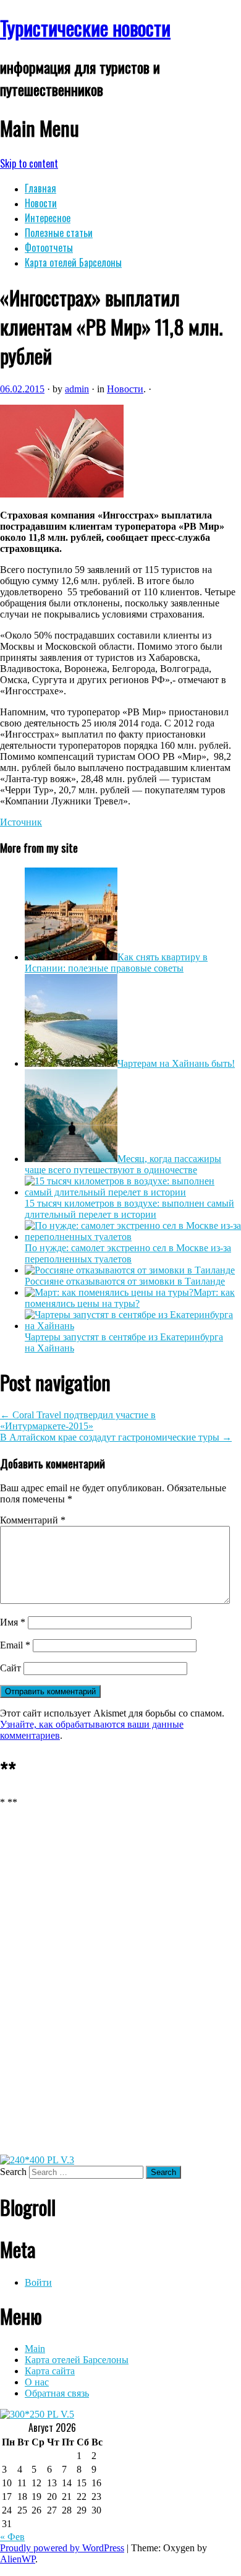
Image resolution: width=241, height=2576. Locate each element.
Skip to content (29, 163)
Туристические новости (85, 28)
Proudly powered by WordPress (62, 2548)
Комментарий (33, 1520)
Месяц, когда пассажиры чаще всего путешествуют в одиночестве (123, 1164)
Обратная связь (57, 2393)
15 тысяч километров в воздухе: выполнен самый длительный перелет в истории (129, 1209)
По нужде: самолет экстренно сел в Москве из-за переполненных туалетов (128, 1253)
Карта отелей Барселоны (73, 262)
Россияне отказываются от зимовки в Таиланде (125, 1281)
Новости (41, 203)
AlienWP (18, 2559)
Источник (21, 822)
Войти (38, 2282)
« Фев (12, 2537)
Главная (40, 188)
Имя (13, 1622)
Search (13, 2172)
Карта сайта (50, 2371)
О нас (37, 2382)
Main (35, 2349)
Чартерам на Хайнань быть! (176, 1063)
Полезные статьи (59, 233)
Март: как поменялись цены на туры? (130, 1298)
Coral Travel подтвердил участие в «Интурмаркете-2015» (78, 1420)
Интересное (48, 218)
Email (15, 1645)
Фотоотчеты (49, 248)
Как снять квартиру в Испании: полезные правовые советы (116, 963)
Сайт (11, 1668)
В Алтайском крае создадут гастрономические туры (116, 1437)
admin (77, 389)
